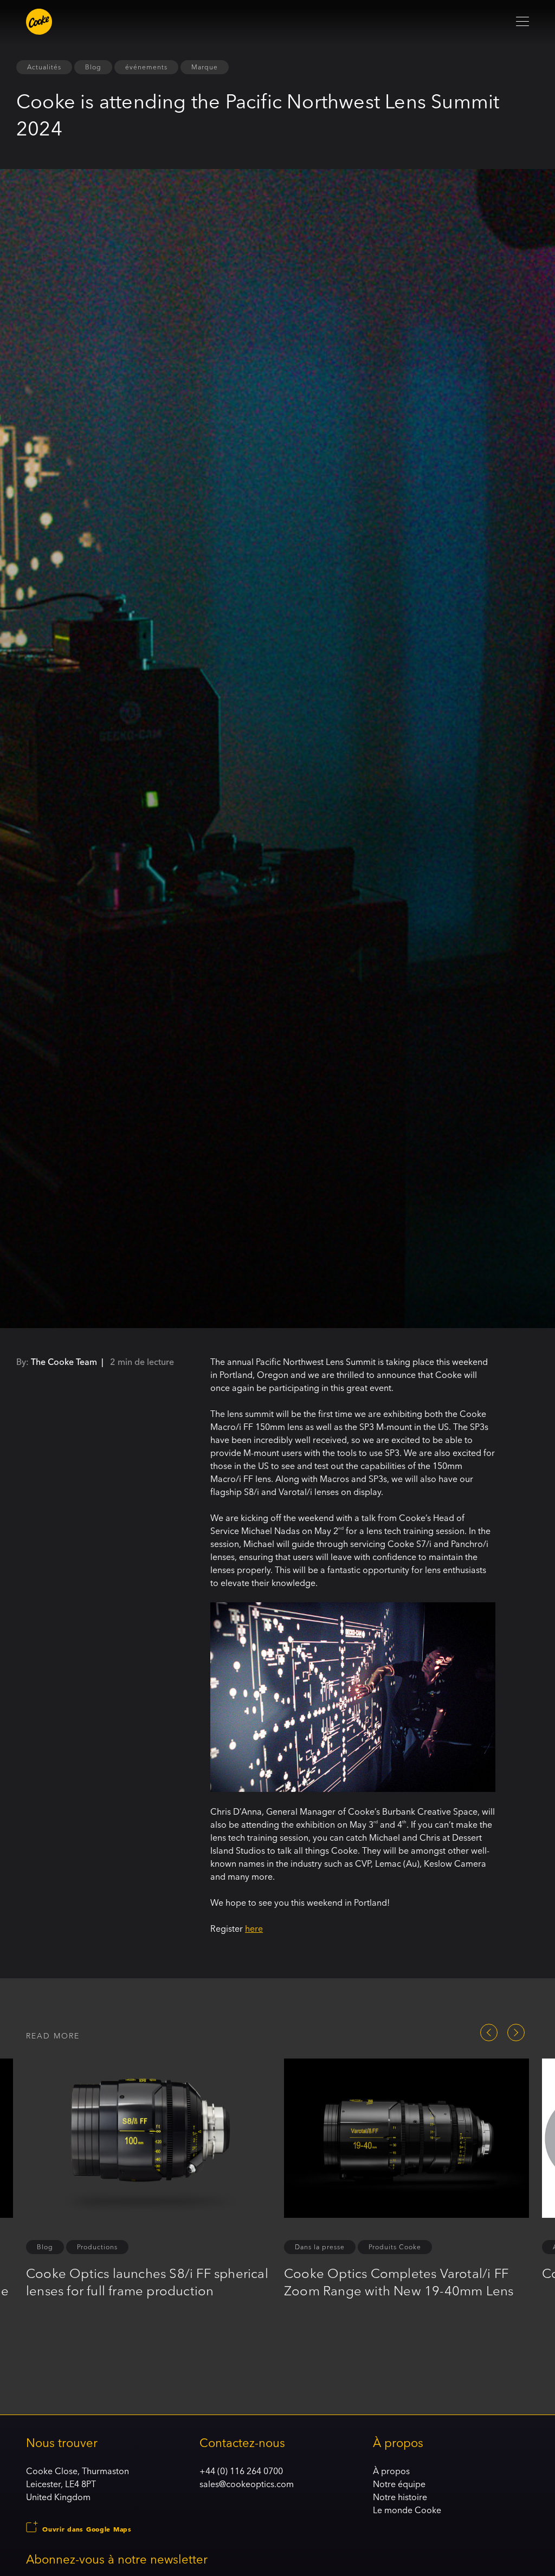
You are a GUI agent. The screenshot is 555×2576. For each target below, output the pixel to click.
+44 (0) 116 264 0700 (241, 2471)
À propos (391, 2471)
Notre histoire (400, 2497)
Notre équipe (399, 2484)
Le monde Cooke (407, 2510)
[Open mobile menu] (522, 22)
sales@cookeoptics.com (247, 2484)
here (254, 1928)
